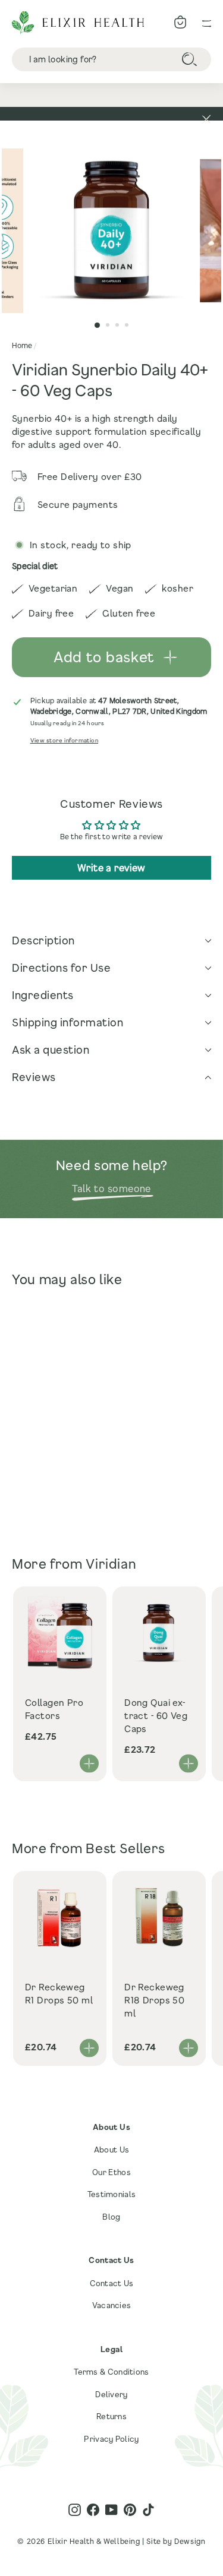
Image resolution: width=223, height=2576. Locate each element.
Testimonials (112, 2194)
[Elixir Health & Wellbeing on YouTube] (111, 2510)
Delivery (111, 2394)
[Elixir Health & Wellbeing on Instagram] (75, 2510)
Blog (111, 2217)
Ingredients (43, 995)
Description (43, 940)
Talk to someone (111, 1188)
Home (22, 345)
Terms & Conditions (111, 2372)
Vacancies (112, 2305)
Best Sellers (125, 1848)
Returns (111, 2416)
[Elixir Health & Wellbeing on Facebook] (93, 2510)
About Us (111, 2150)
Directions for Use (61, 968)
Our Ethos (111, 2172)
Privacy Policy (111, 2439)
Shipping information (67, 1022)
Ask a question (51, 1050)
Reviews (34, 1077)
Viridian (111, 1564)
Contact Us (112, 2283)
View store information (64, 740)
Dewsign (190, 2541)
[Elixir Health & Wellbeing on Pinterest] (130, 2510)
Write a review (111, 867)
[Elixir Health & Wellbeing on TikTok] (148, 2510)
